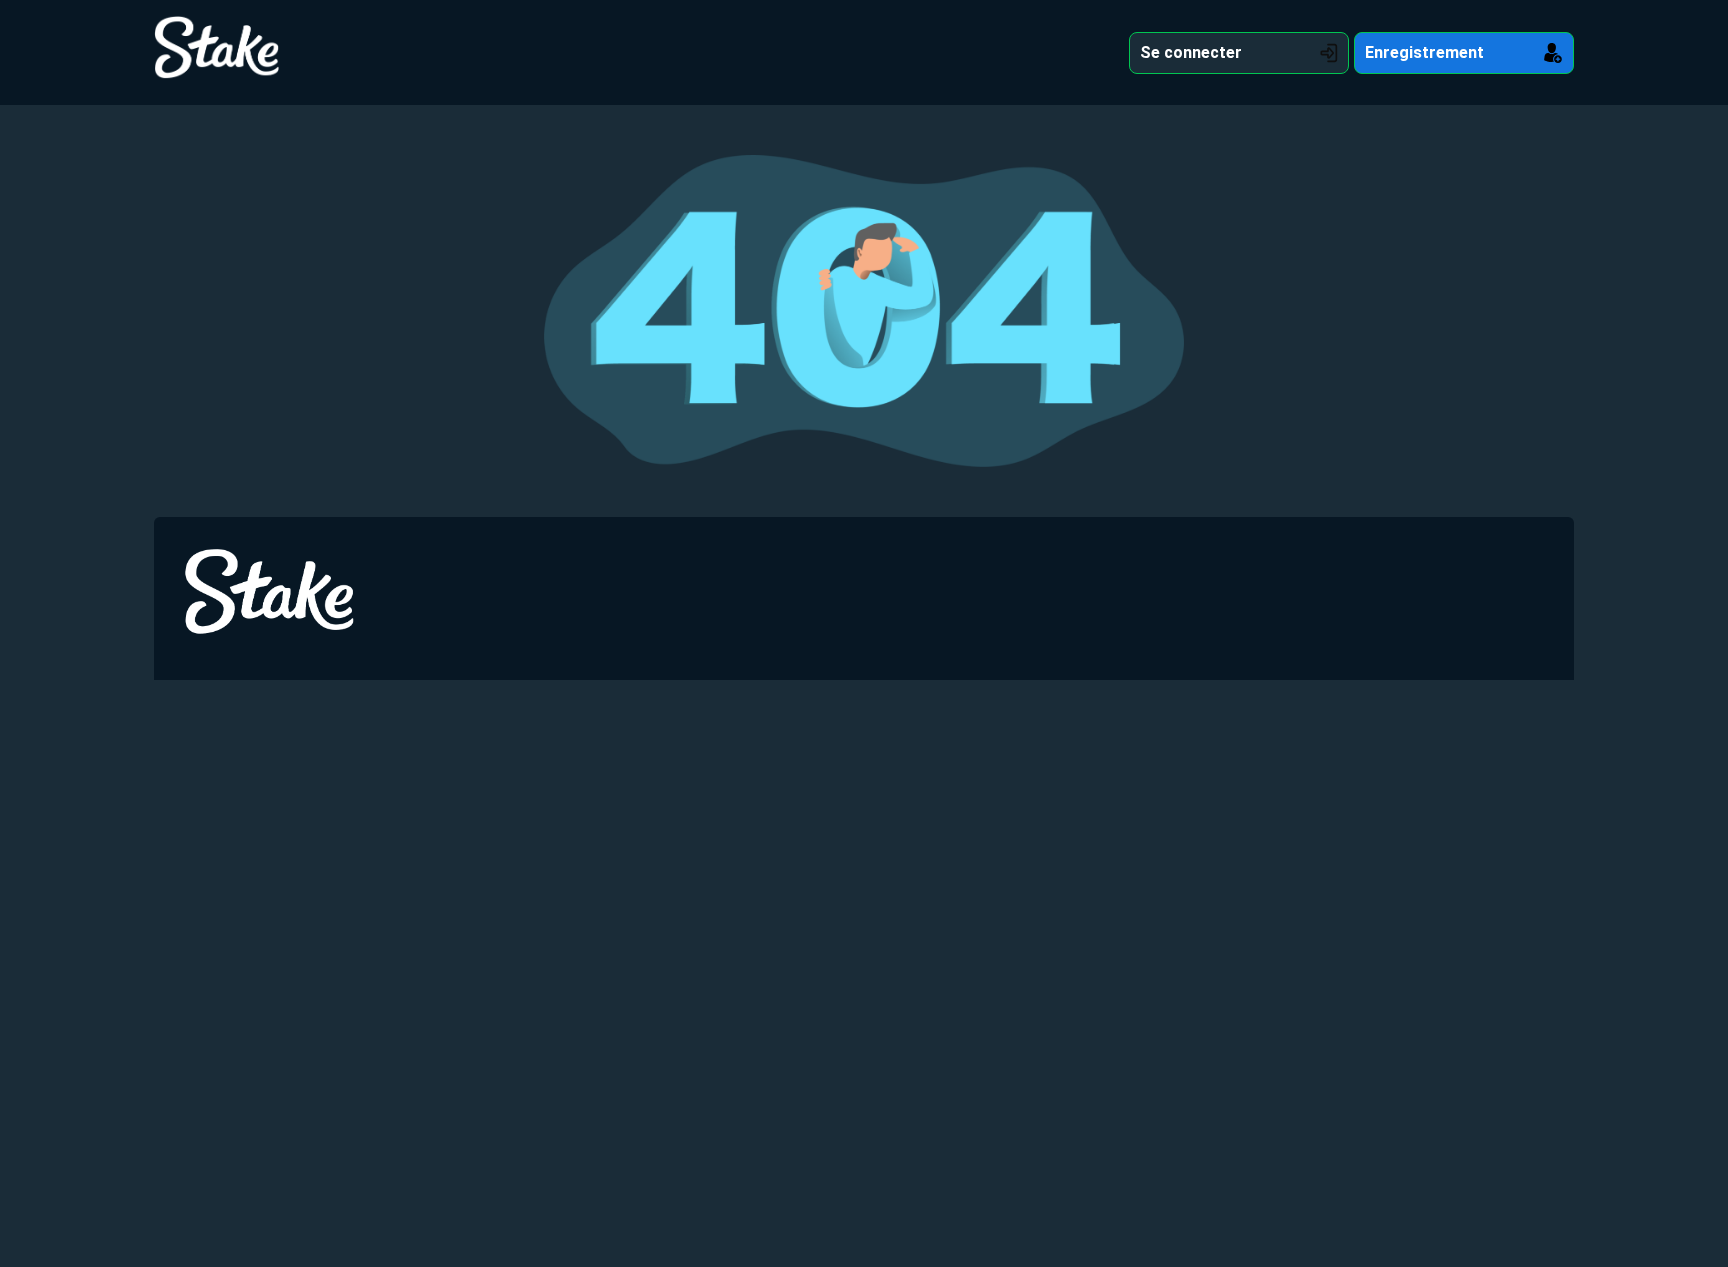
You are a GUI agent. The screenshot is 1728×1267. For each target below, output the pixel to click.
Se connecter (1191, 52)
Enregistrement (1424, 52)
